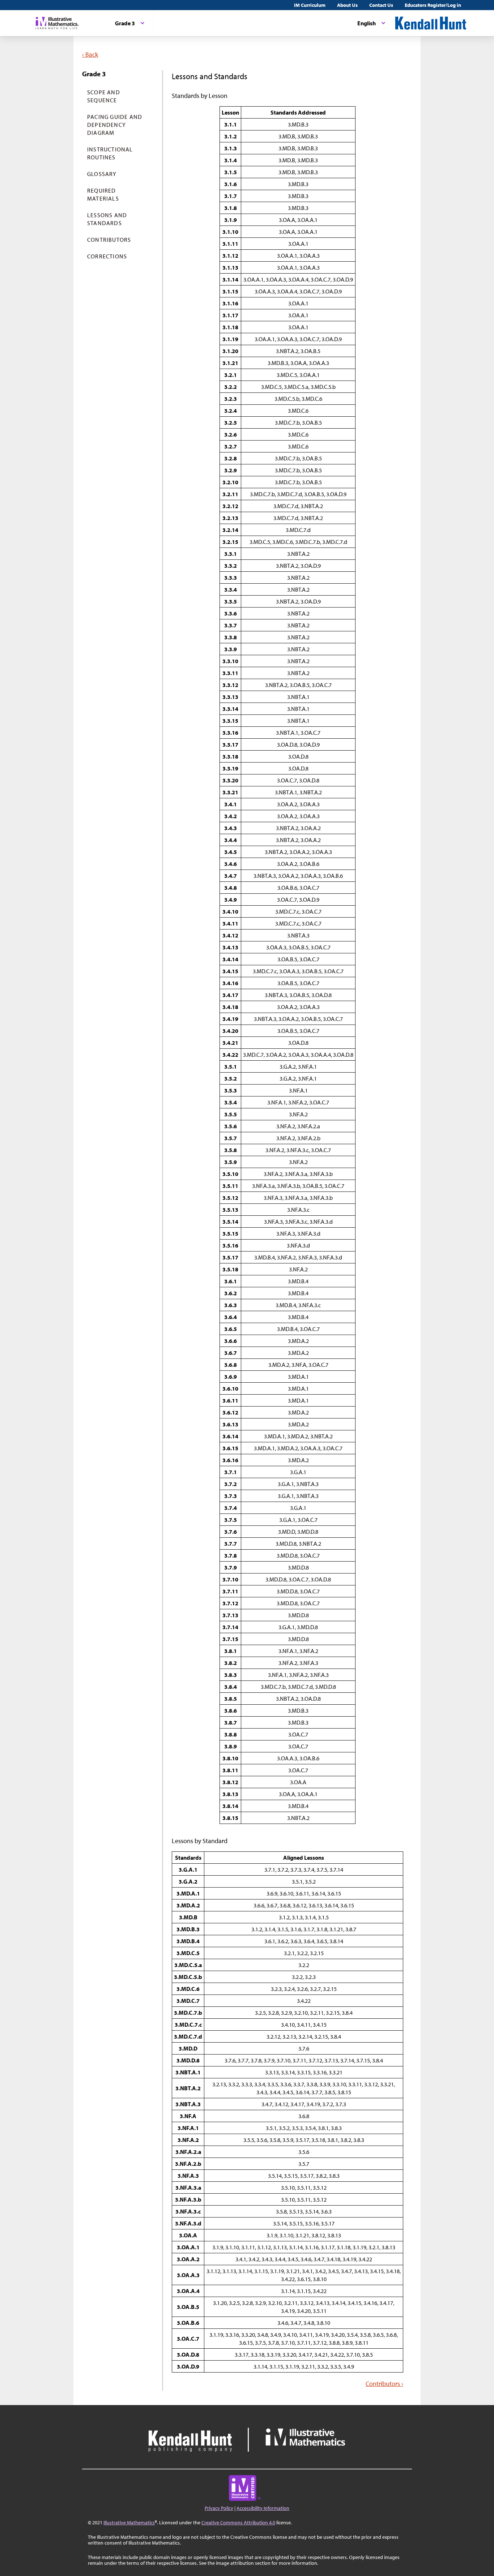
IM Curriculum (310, 5)
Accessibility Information (263, 2508)
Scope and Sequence (104, 96)
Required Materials (103, 194)
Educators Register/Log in (433, 5)
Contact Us (381, 5)
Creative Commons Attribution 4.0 (238, 2523)
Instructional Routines (110, 153)
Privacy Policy (219, 2508)
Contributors (109, 240)
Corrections (107, 256)
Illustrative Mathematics (129, 2523)
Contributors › (384, 2384)
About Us (347, 5)
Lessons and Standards (107, 219)
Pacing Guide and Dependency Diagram (115, 125)
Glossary (102, 174)
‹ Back (90, 54)
